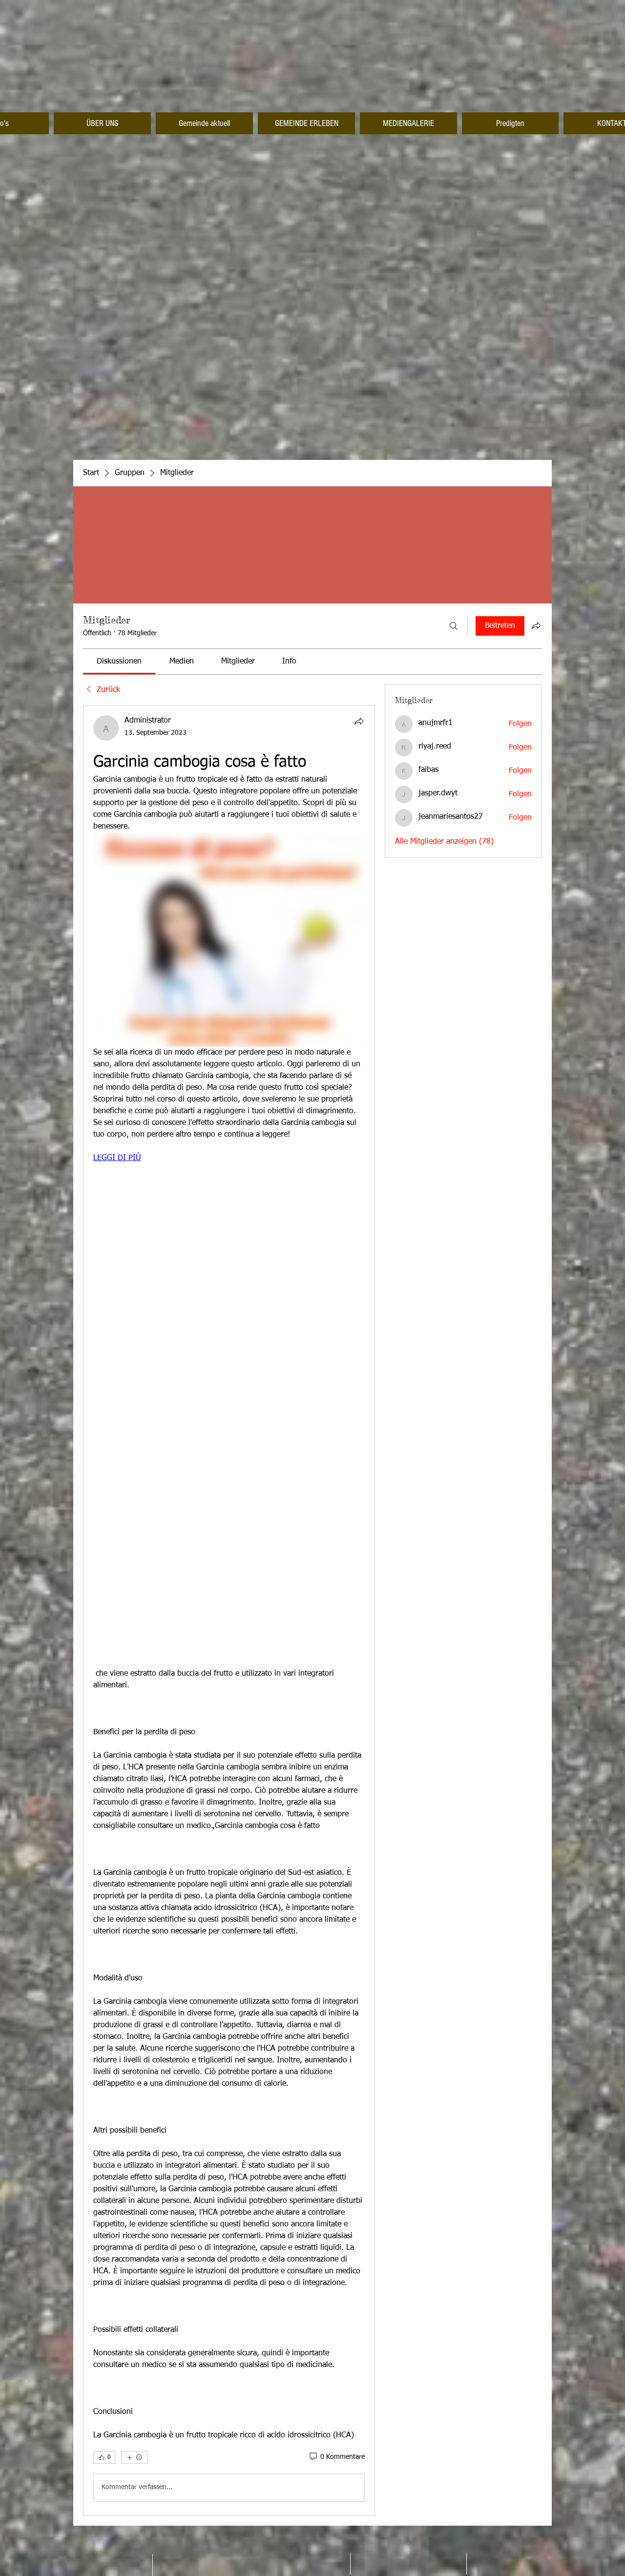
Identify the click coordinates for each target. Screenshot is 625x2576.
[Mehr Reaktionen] (134, 2457)
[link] (119, 662)
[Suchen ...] (454, 626)
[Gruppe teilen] (536, 625)
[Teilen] (359, 721)
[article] (229, 1610)
